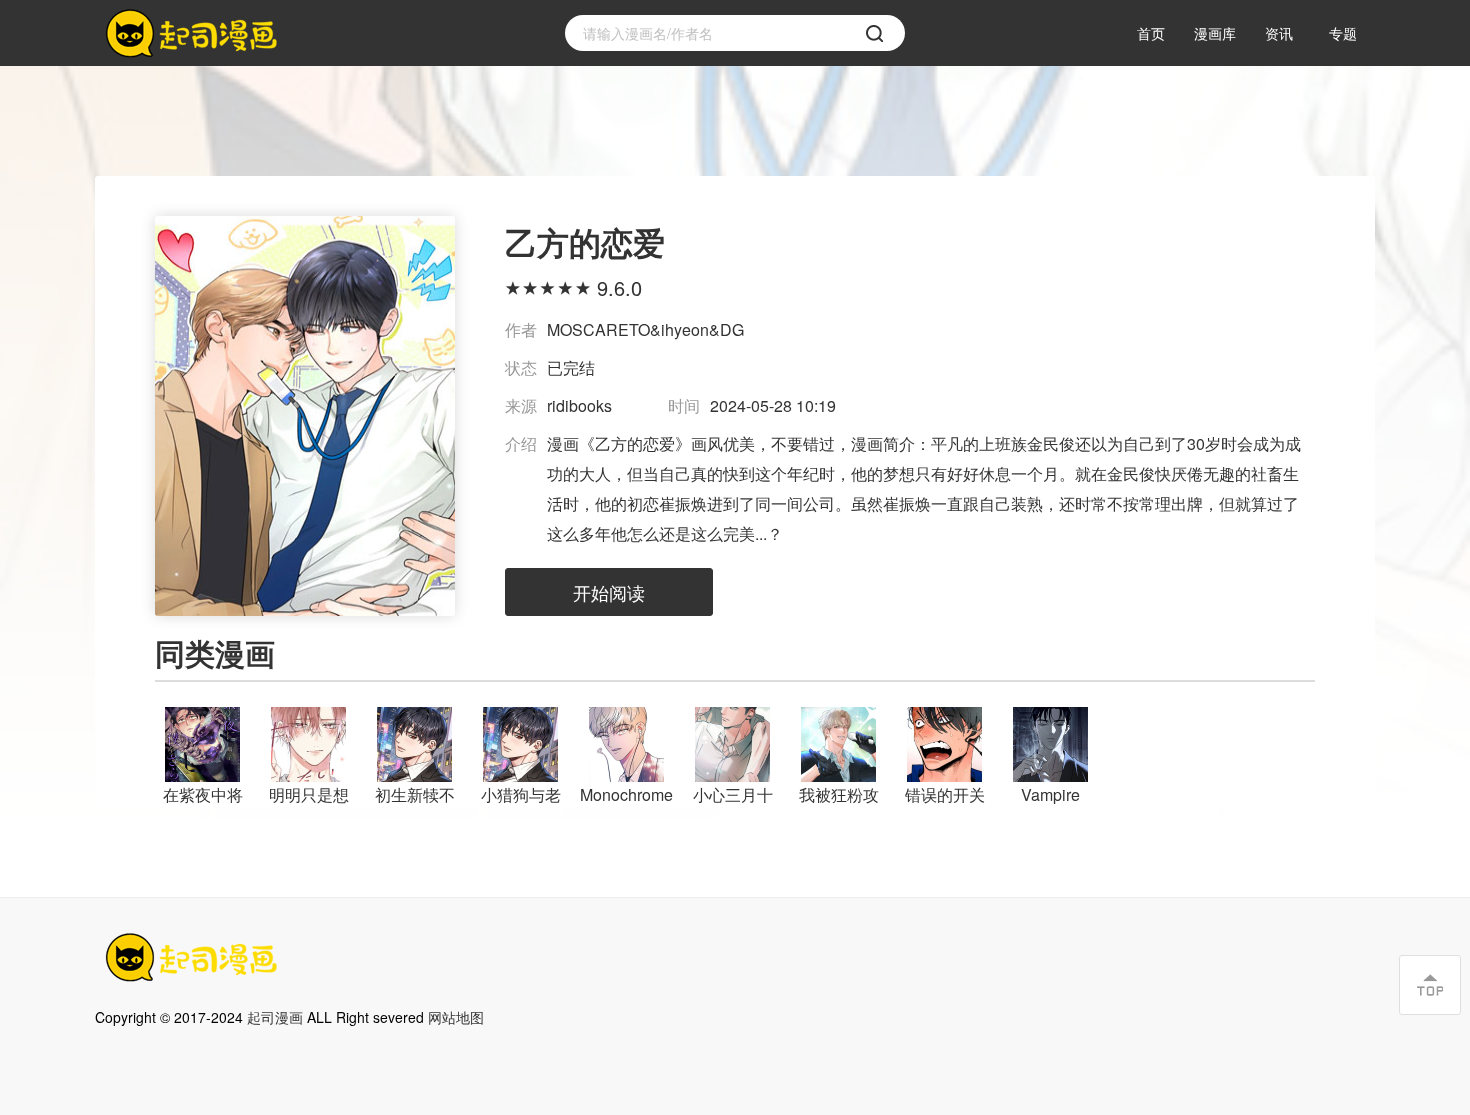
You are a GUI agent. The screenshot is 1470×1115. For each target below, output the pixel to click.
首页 (1151, 33)
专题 (1343, 33)
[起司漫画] (195, 33)
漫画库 (1215, 33)
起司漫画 (275, 1017)
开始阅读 (609, 592)
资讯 (1279, 33)
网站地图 (456, 1017)
